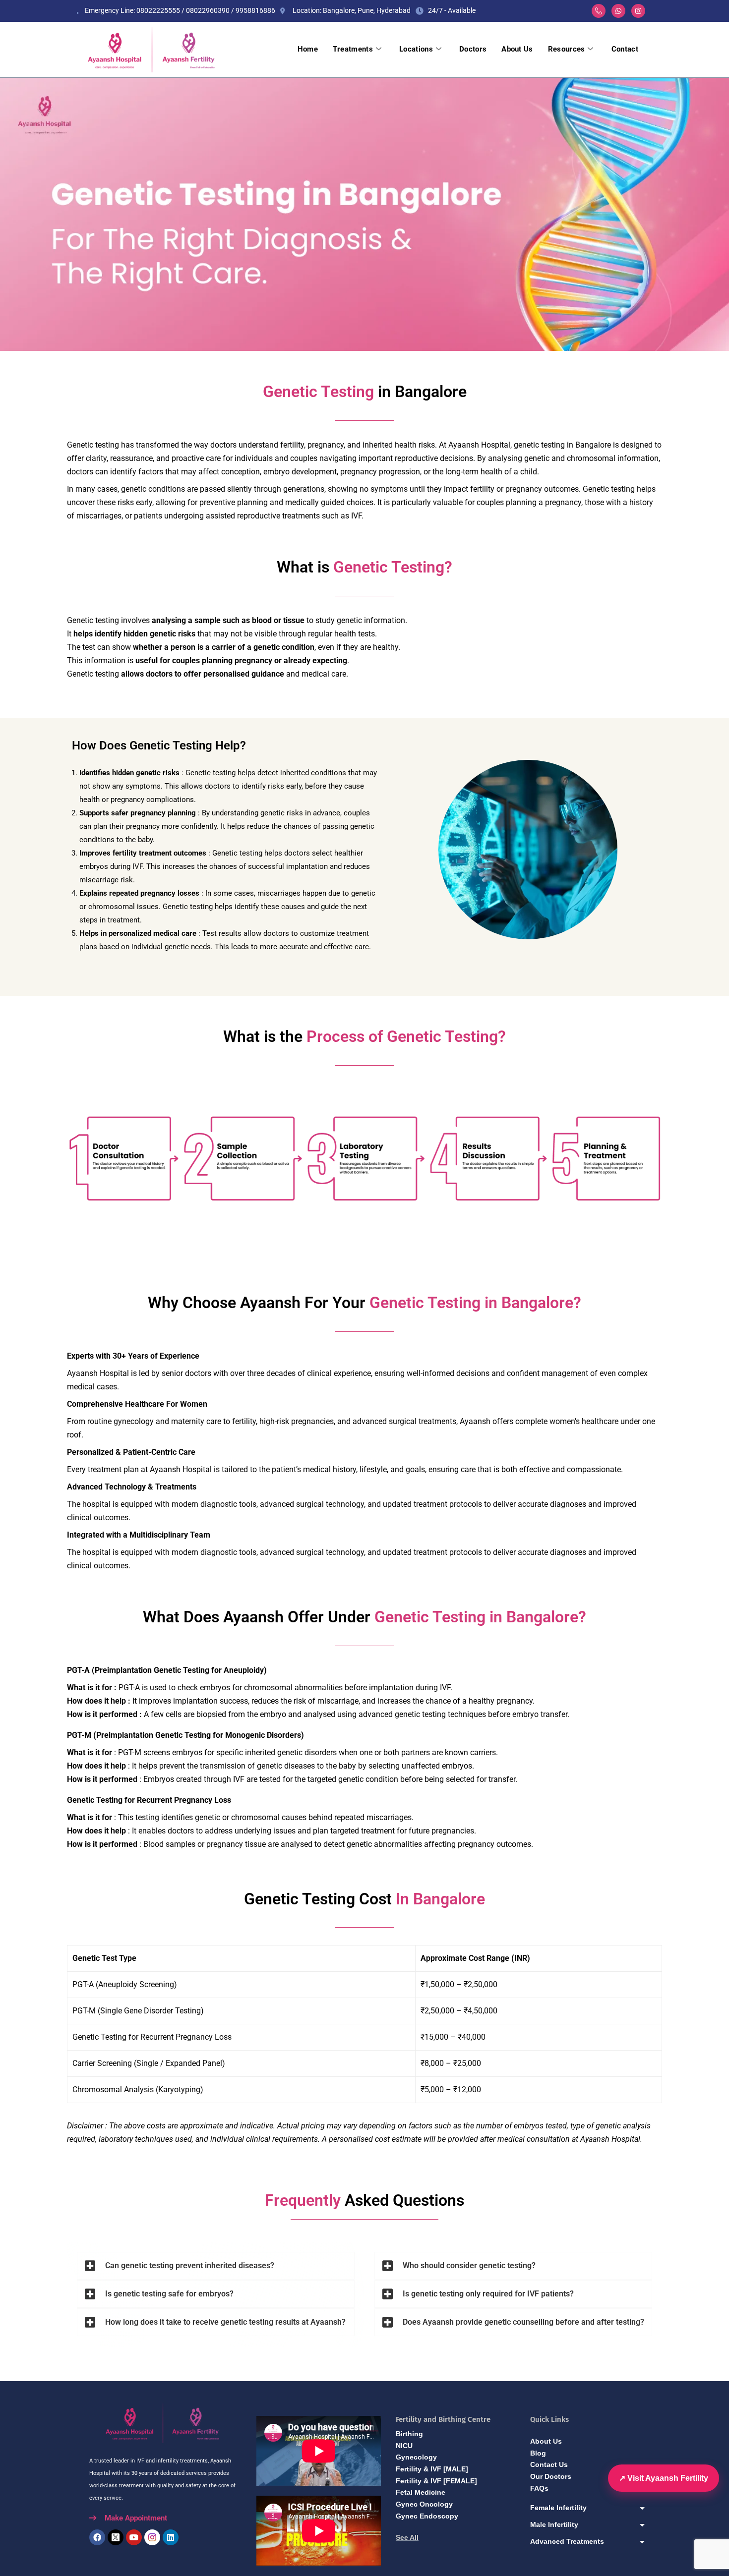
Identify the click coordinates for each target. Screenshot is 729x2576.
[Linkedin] (171, 2537)
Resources (567, 49)
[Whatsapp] (618, 11)
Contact (625, 49)
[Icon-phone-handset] (599, 11)
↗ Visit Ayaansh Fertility (664, 2478)
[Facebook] (97, 2537)
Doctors (473, 49)
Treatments (353, 49)
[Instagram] (638, 11)
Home (308, 49)
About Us (517, 49)
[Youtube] (134, 2537)
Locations (416, 49)
